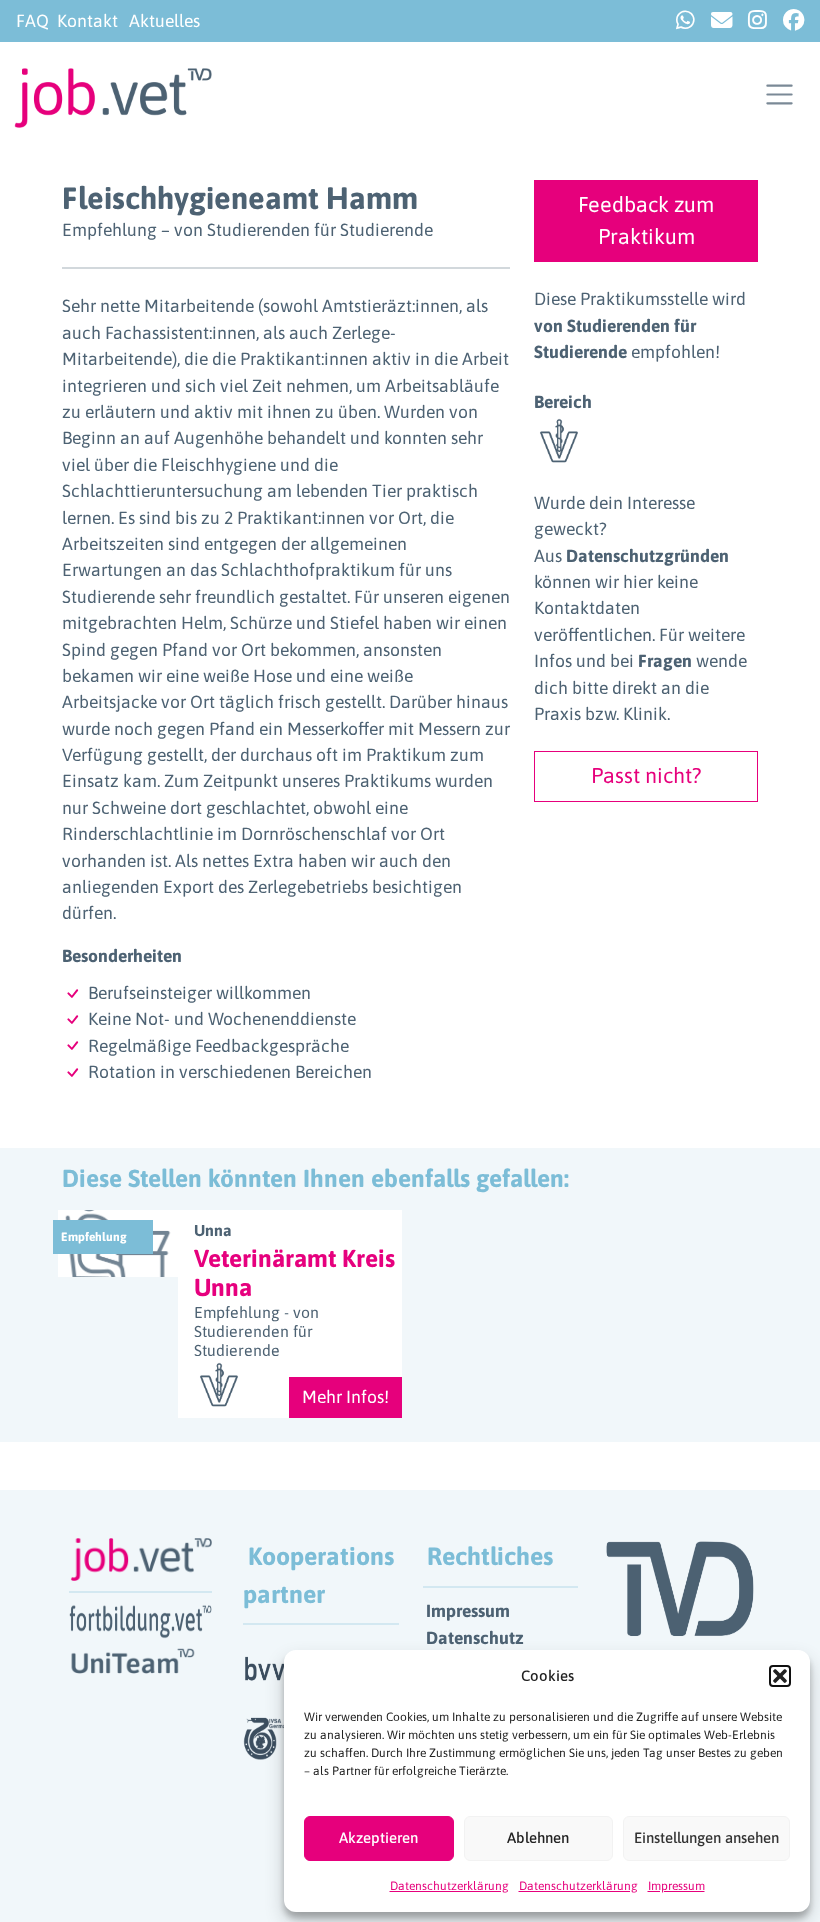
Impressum (676, 1886)
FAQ (32, 21)
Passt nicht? (646, 775)
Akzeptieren (378, 1837)
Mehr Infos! (345, 1397)
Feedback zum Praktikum (646, 220)
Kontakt (87, 21)
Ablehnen (538, 1837)
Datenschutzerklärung (449, 1886)
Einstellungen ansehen (706, 1837)
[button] (780, 1676)
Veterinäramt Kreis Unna (294, 1272)
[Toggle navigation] (779, 94)
